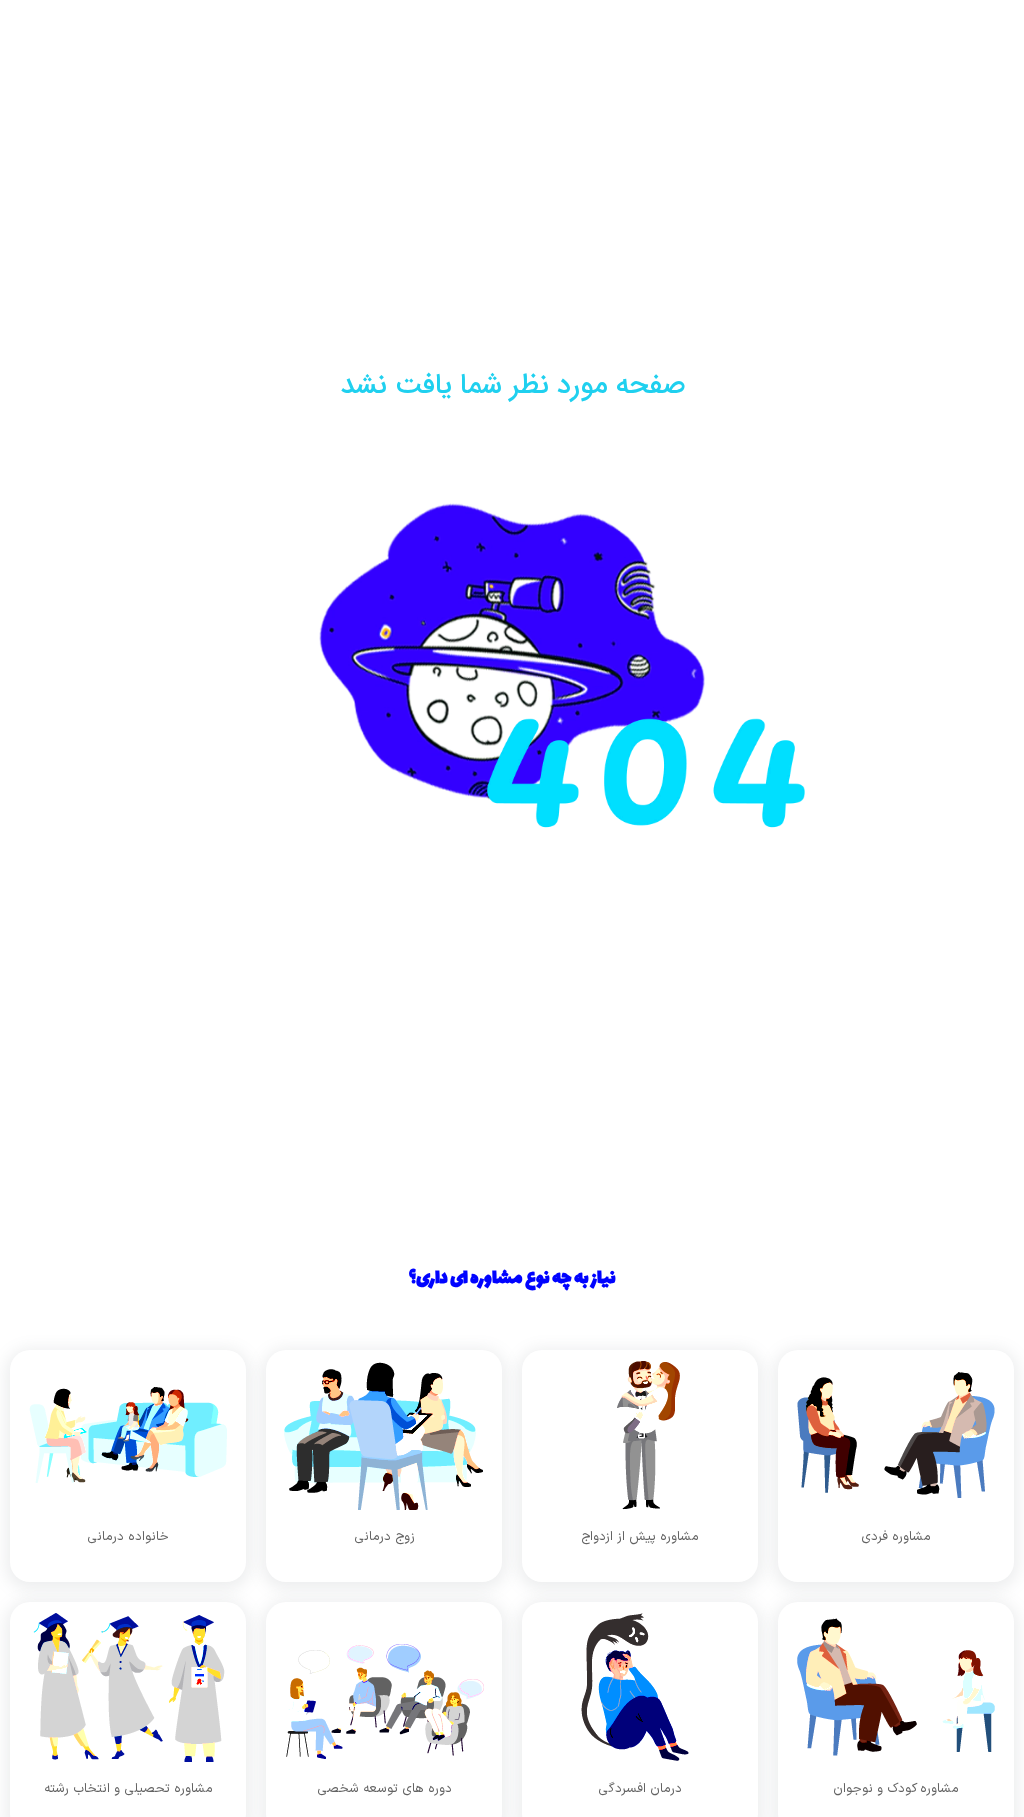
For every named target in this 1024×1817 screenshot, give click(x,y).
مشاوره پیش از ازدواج (640, 1537)
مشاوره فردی (896, 1537)
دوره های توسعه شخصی (384, 1789)
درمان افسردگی (640, 1789)
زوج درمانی (384, 1537)
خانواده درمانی (128, 1537)
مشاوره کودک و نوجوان (896, 1789)
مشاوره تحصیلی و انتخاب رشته (128, 1789)
